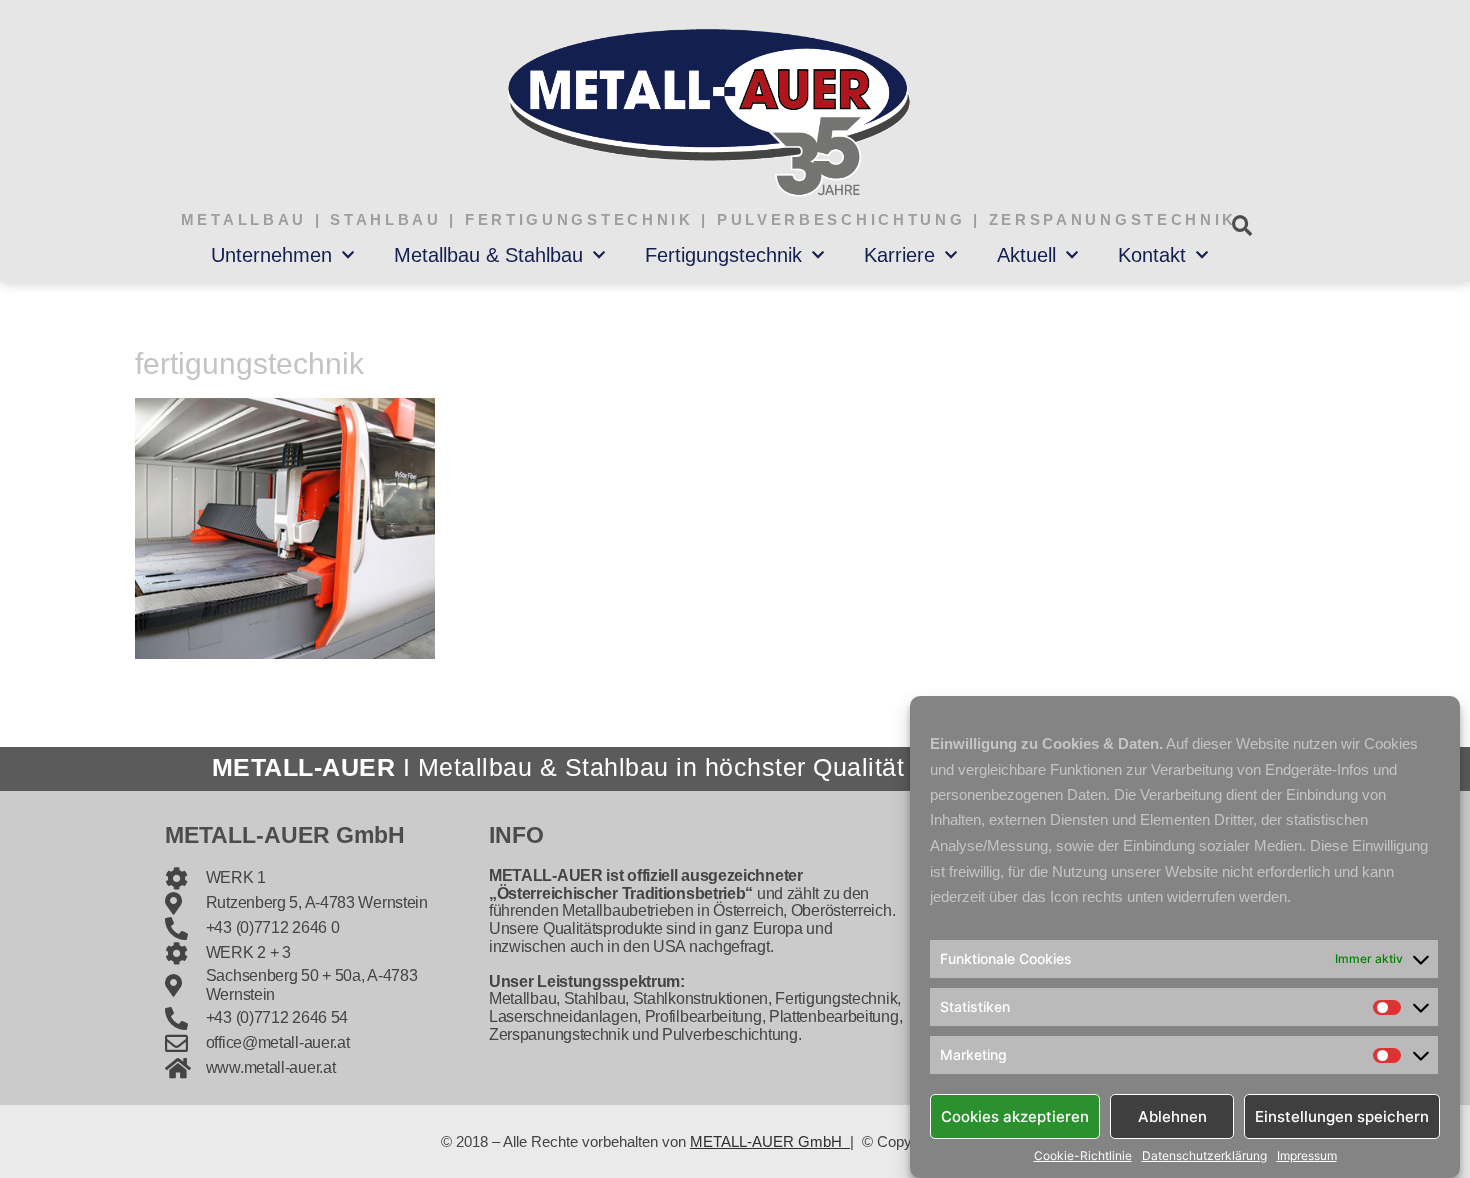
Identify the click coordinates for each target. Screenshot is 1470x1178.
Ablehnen (1172, 1115)
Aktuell (1026, 255)
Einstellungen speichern (1342, 1115)
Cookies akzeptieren (1015, 1115)
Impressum (1307, 1156)
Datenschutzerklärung (1204, 1156)
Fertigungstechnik (723, 255)
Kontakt (1152, 255)
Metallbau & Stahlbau (488, 255)
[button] (1241, 225)
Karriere (899, 255)
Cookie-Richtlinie (1083, 1156)
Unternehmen (271, 255)
